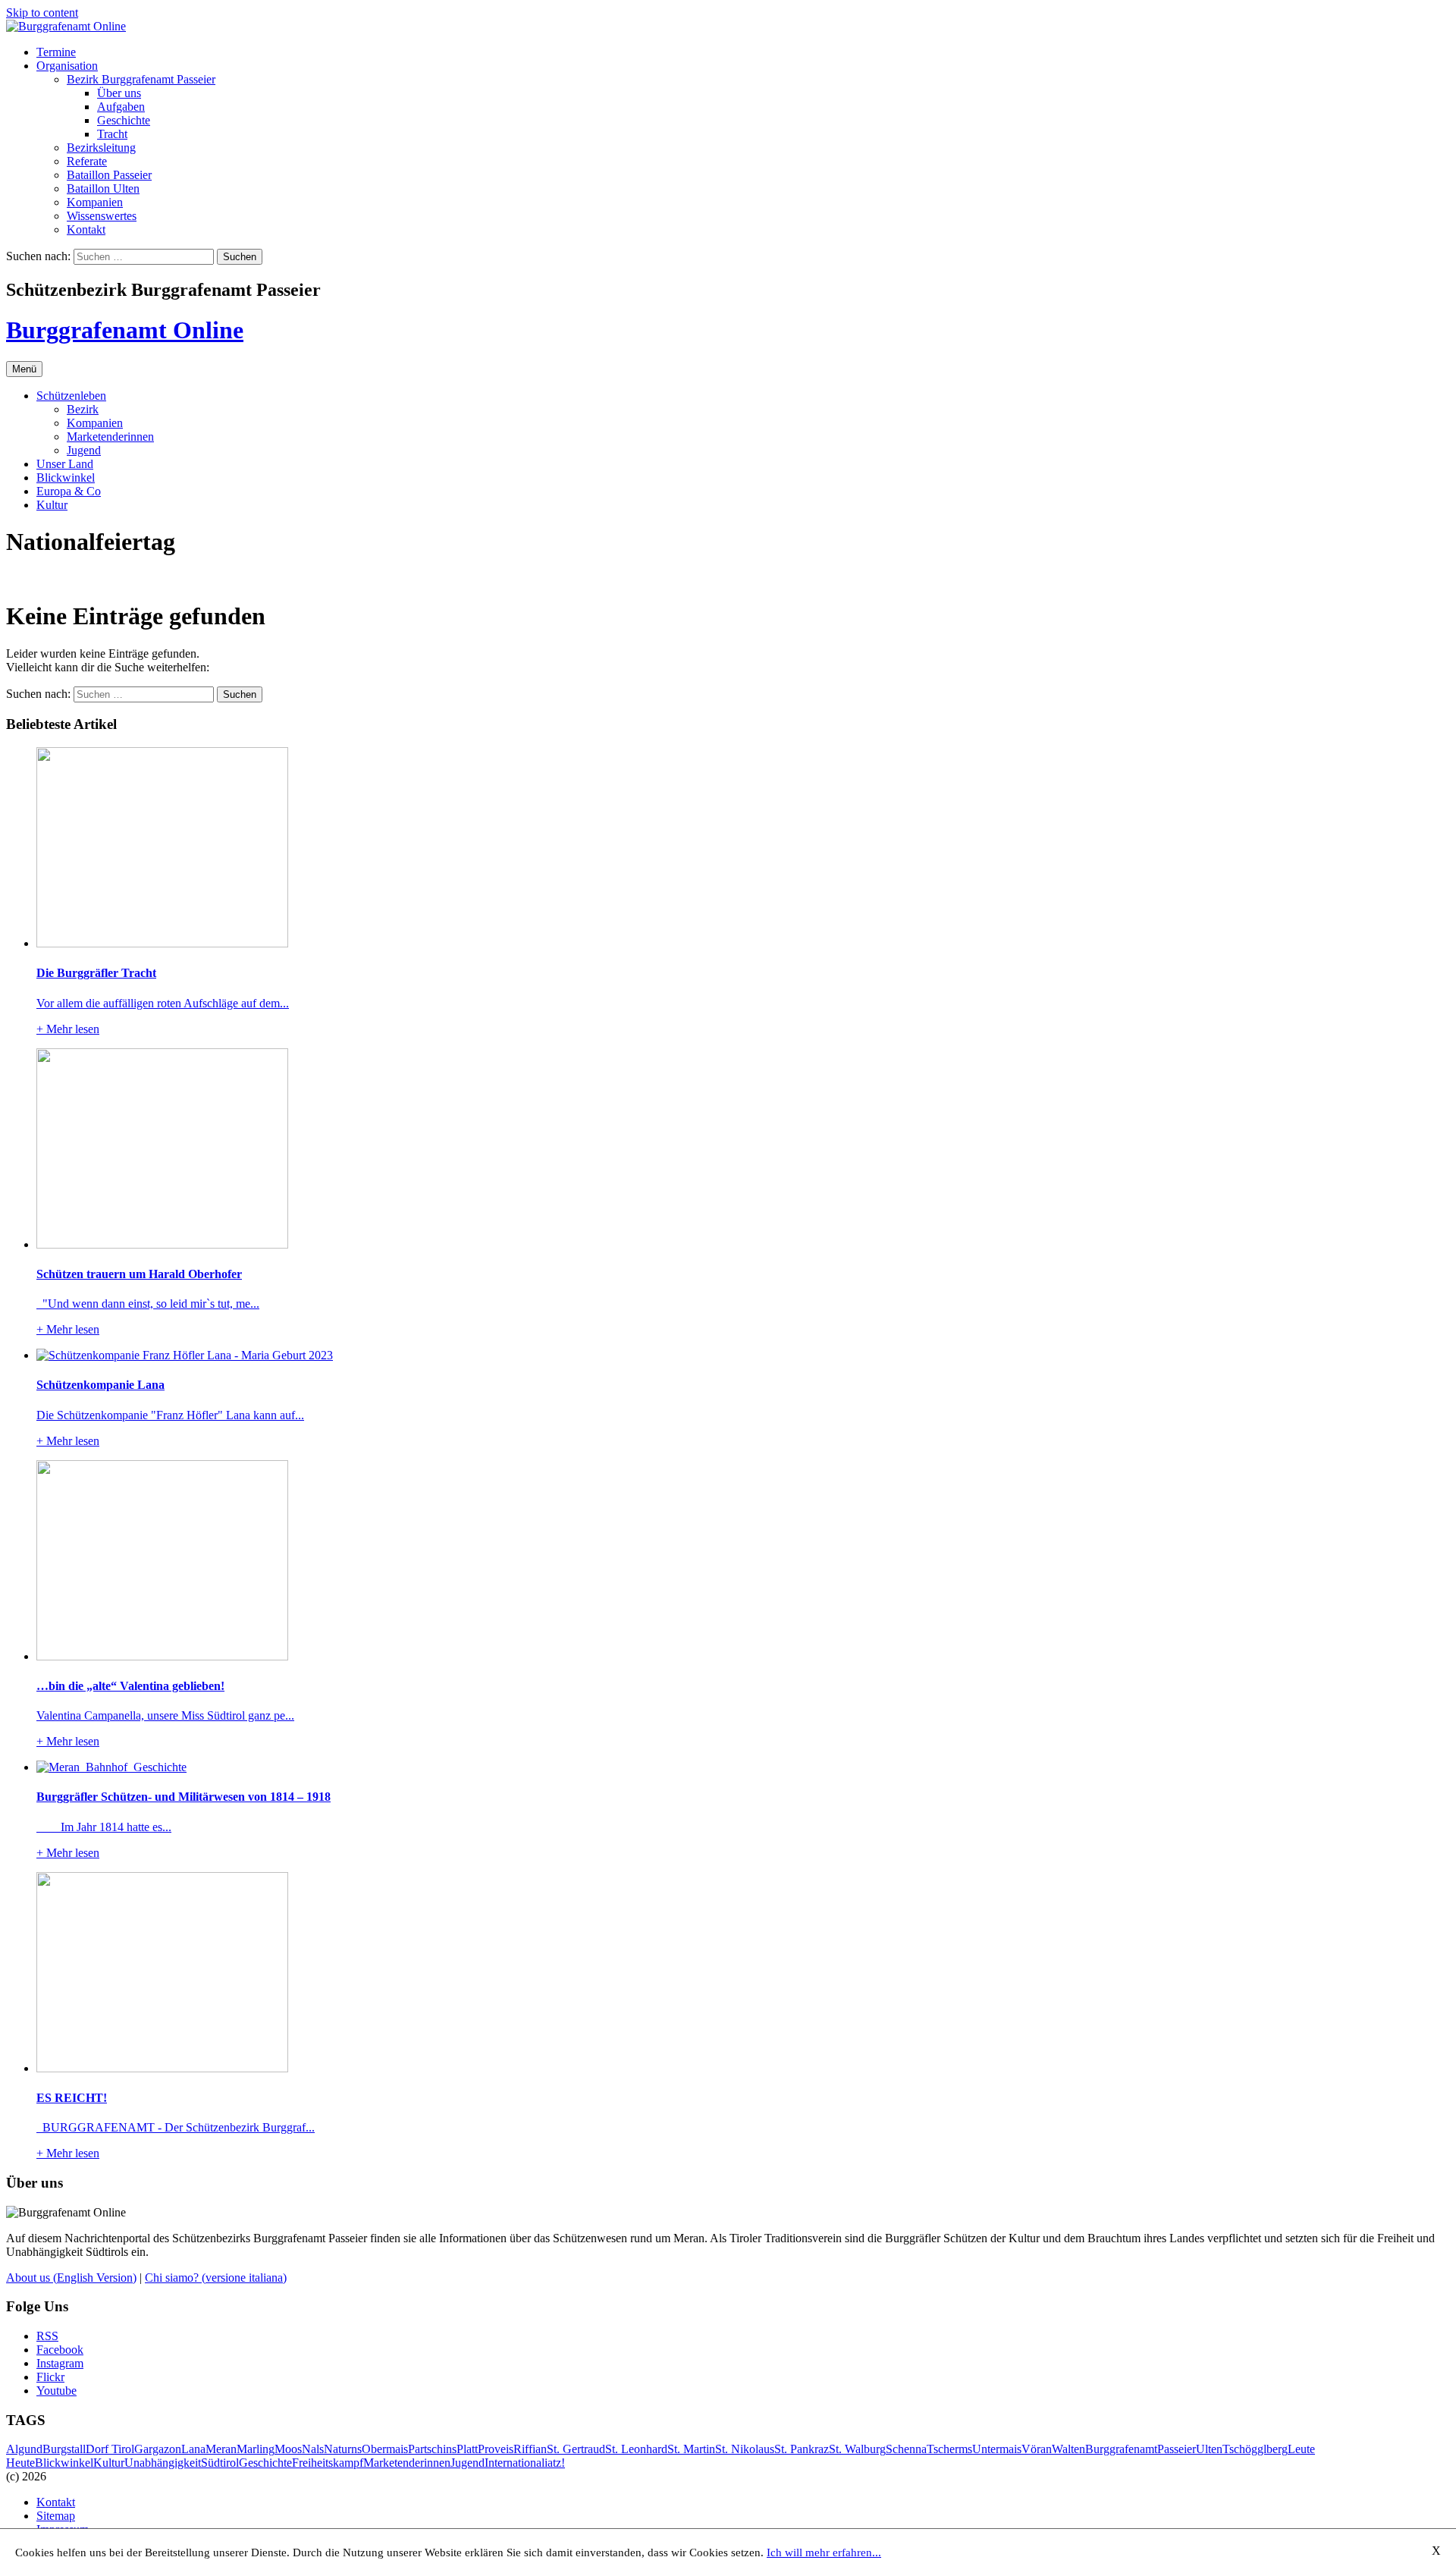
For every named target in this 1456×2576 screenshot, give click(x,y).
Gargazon (158, 2449)
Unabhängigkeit (163, 2463)
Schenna (906, 2449)
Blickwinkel (66, 478)
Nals (313, 2449)
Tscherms (949, 2449)
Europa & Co (69, 491)
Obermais (385, 2449)
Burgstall (64, 2449)
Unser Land (65, 464)
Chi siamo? (216, 2278)
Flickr (50, 2377)
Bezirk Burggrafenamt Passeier (141, 79)
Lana (193, 2449)
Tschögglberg (1255, 2449)
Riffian (530, 2449)
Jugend (84, 450)
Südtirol (220, 2463)
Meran (221, 2449)
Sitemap (56, 2516)
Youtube (56, 2391)
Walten (1068, 2449)
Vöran (1037, 2449)
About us (71, 2278)
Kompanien (95, 202)
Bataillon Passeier (109, 175)
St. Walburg (857, 2449)
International (515, 2463)
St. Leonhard (636, 2449)
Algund (24, 2449)
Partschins (432, 2449)
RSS (47, 2336)
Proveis (496, 2449)
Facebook (60, 2350)
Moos (288, 2449)
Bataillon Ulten (103, 188)
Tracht (112, 134)
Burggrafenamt (1121, 2449)
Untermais (997, 2449)
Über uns (119, 93)
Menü (24, 369)
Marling (256, 2449)
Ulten (1209, 2449)
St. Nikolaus (745, 2449)
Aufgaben (121, 107)
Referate (87, 161)
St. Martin (691, 2449)
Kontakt (86, 229)
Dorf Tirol (110, 2449)
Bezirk (83, 409)
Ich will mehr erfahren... (824, 2552)
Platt (467, 2449)
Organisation (67, 66)
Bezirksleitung (101, 148)
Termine (56, 52)
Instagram (60, 2363)
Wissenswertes (102, 216)
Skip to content (42, 13)
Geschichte (124, 120)
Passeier (1177, 2449)
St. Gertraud (576, 2449)
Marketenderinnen (110, 437)
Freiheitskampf (328, 2463)
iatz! (555, 2463)
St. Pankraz (802, 2449)
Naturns (343, 2449)
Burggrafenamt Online (125, 330)
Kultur (52, 505)
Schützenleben (71, 396)
